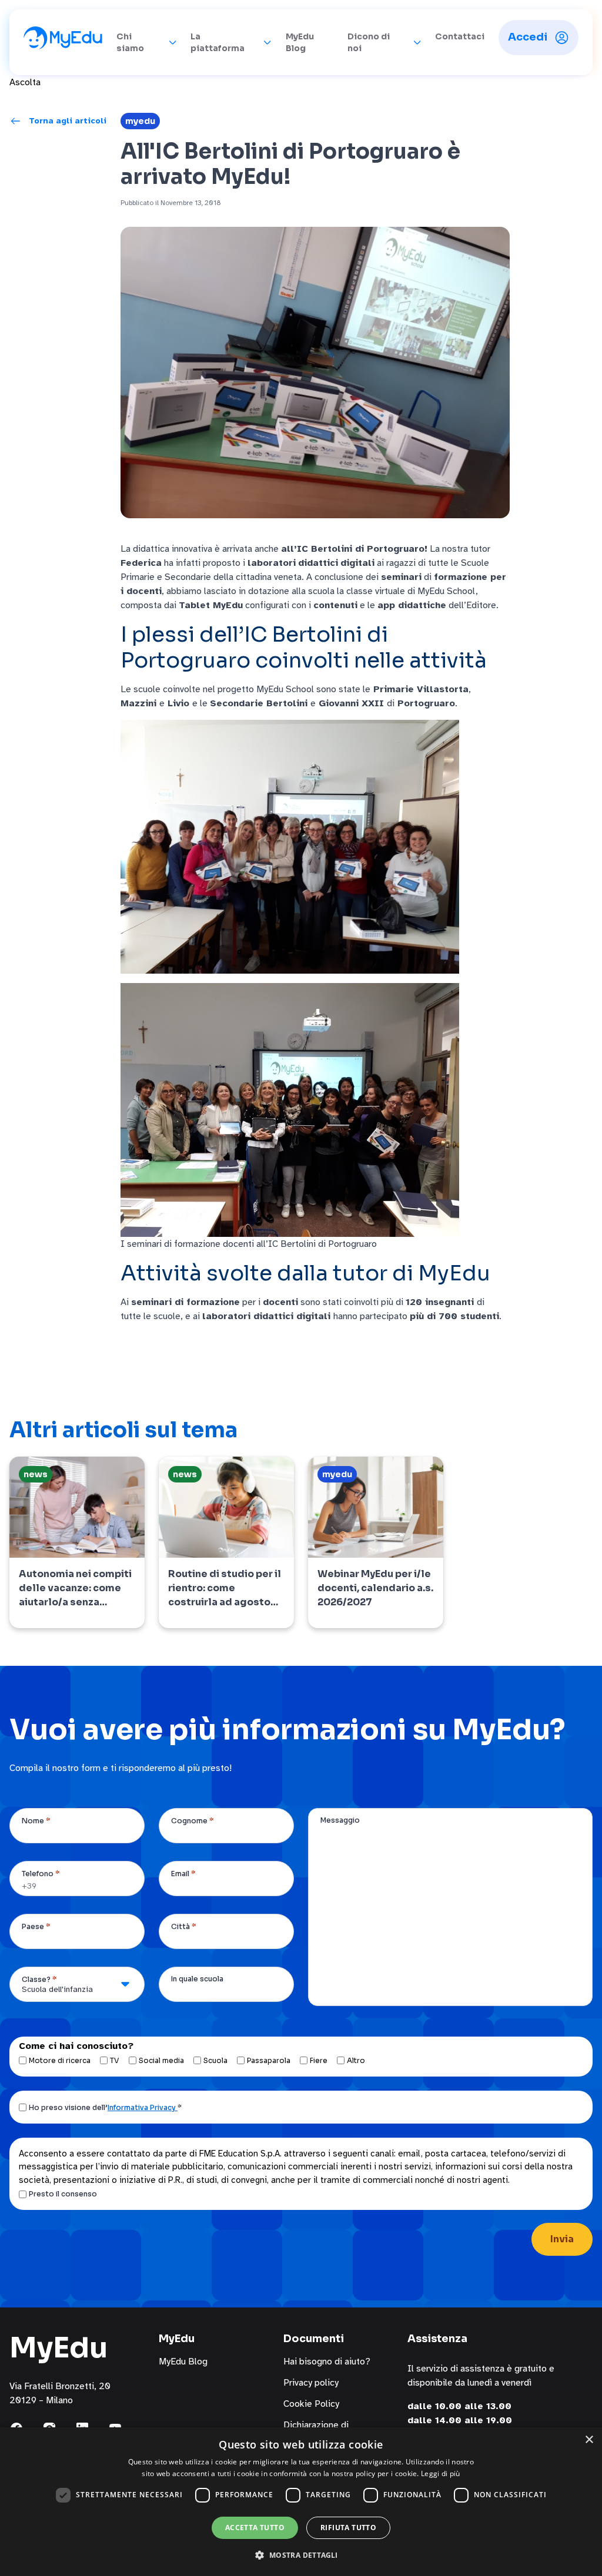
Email (183, 1874)
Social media (161, 2060)
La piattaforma (218, 42)
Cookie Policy (311, 2404)
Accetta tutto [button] (255, 2528)
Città (184, 1926)
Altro (356, 2060)
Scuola (215, 2060)
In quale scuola (197, 1979)
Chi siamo (130, 42)
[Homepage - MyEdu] (63, 38)
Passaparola (269, 2060)
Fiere (319, 2060)
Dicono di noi (369, 42)
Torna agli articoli (68, 121)
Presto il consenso (63, 2194)
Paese (36, 1926)
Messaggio (340, 1820)
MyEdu (140, 121)
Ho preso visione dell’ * (105, 2107)
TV (115, 2060)
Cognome (193, 1821)
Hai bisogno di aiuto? (327, 2362)
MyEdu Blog (300, 42)
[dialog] (301, 2502)
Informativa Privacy (143, 2107)
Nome (36, 1821)
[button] (301, 2555)
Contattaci (460, 36)
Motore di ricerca (60, 2060)
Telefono (41, 1874)
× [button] (589, 2440)
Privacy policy (311, 2383)
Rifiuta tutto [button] (348, 2528)
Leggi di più (441, 2473)
